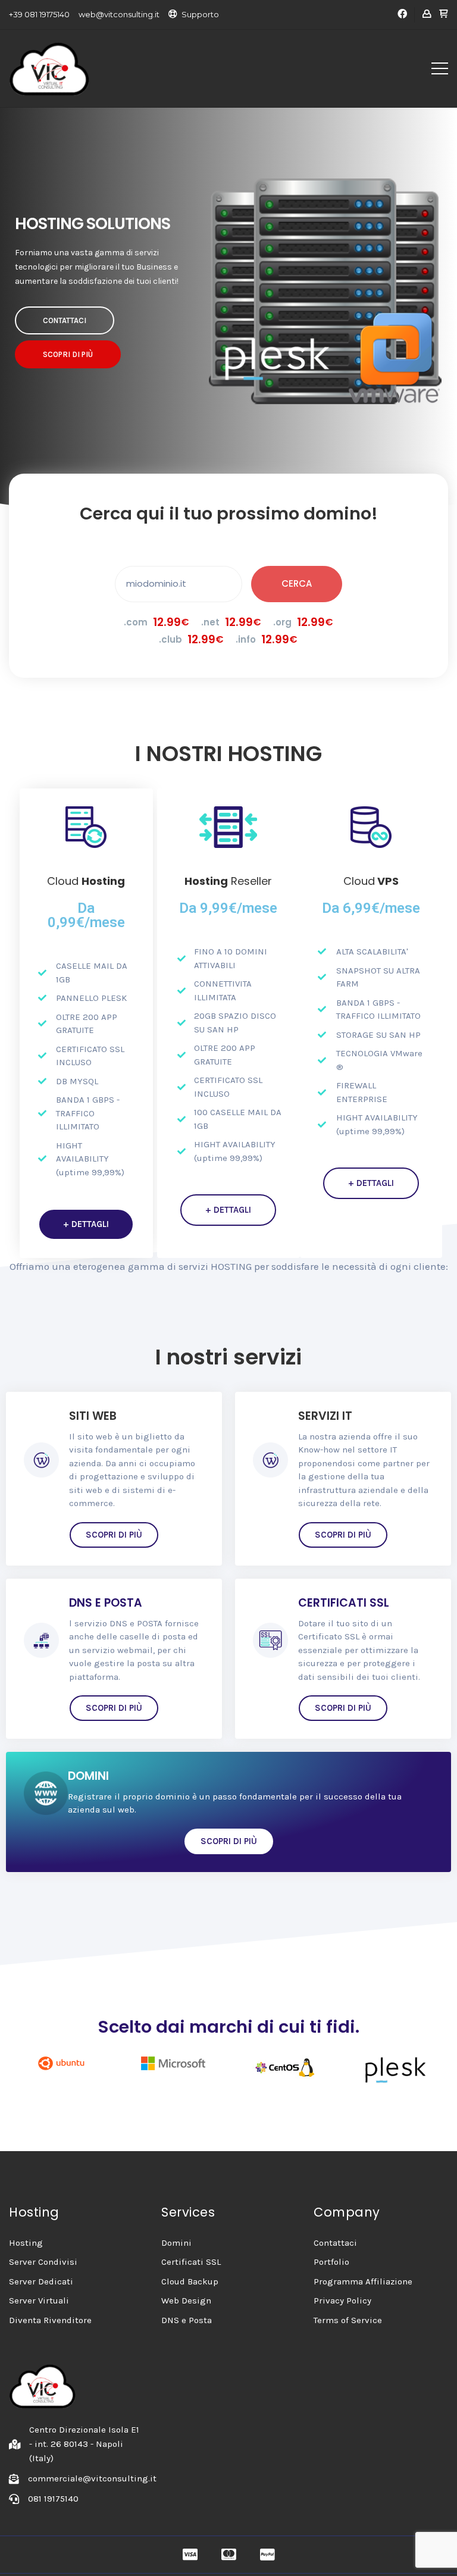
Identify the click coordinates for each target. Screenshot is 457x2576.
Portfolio (331, 2262)
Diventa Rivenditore (50, 2320)
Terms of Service (348, 2320)
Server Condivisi (43, 2262)
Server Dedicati (41, 2281)
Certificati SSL (191, 2262)
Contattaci (335, 2243)
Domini (176, 2243)
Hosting (26, 2243)
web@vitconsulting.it (119, 14)
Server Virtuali (39, 2300)
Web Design (186, 2300)
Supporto (200, 14)
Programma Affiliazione (363, 2281)
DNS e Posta (187, 2320)
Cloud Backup (190, 2281)
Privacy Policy (342, 2300)
